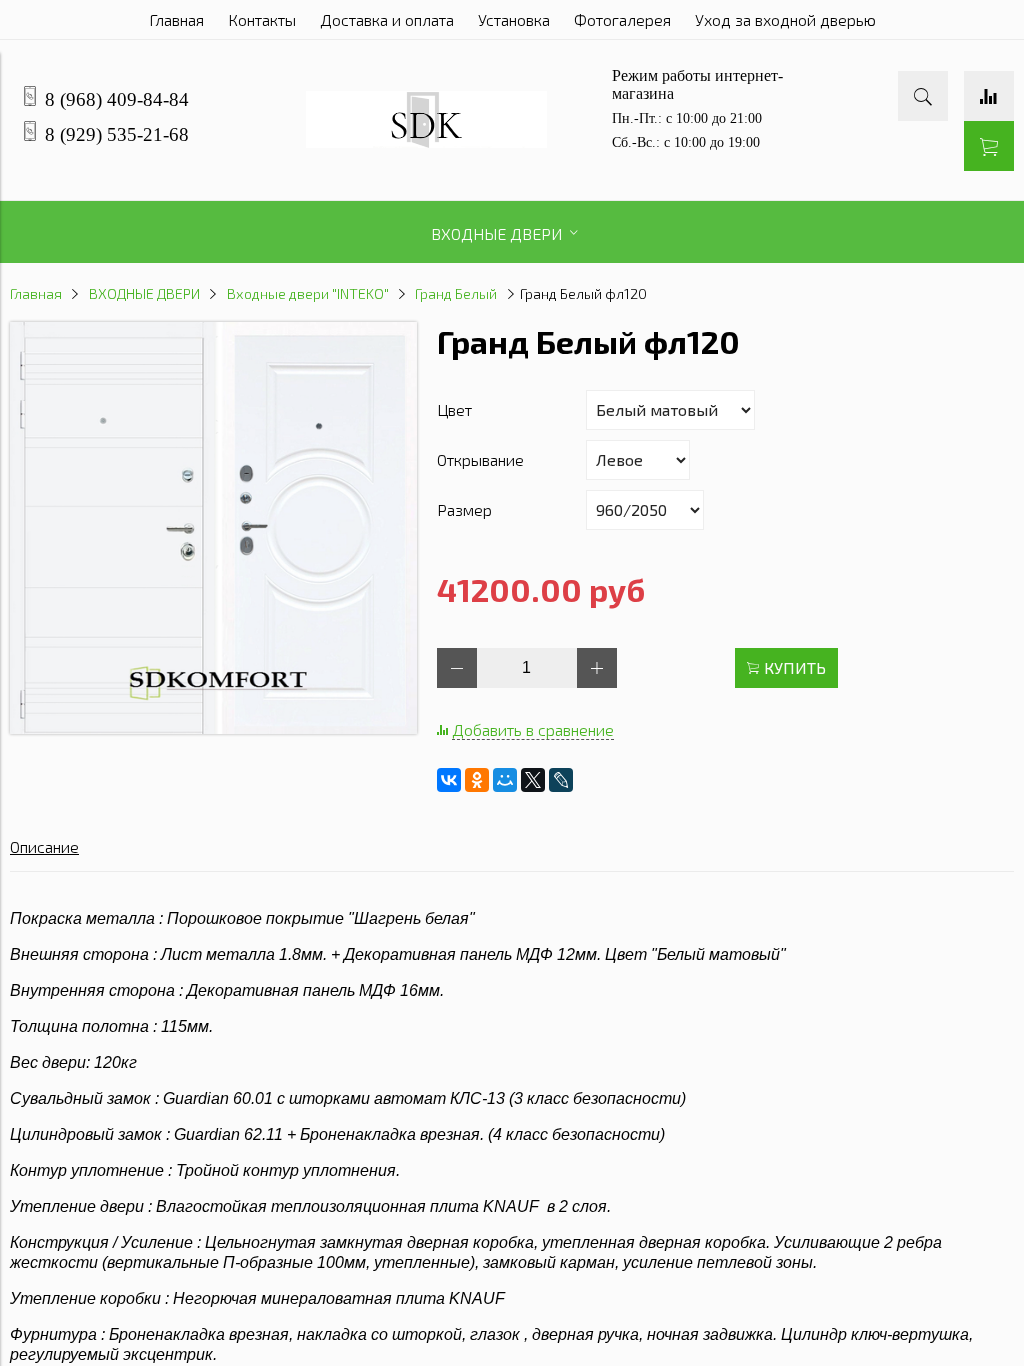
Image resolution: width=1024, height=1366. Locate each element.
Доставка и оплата (387, 19)
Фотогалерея (622, 19)
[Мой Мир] (505, 780)
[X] (533, 780)
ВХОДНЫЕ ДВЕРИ (144, 293)
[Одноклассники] (477, 780)
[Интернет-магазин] (426, 141)
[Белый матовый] (213, 727)
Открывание (480, 459)
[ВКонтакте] (449, 780)
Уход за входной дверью (785, 19)
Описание (44, 846)
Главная (176, 19)
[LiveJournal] (561, 780)
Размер (464, 509)
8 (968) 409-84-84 (117, 99)
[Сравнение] (989, 96)
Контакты (262, 19)
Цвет (454, 409)
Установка (514, 19)
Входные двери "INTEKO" (308, 293)
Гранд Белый (456, 293)
